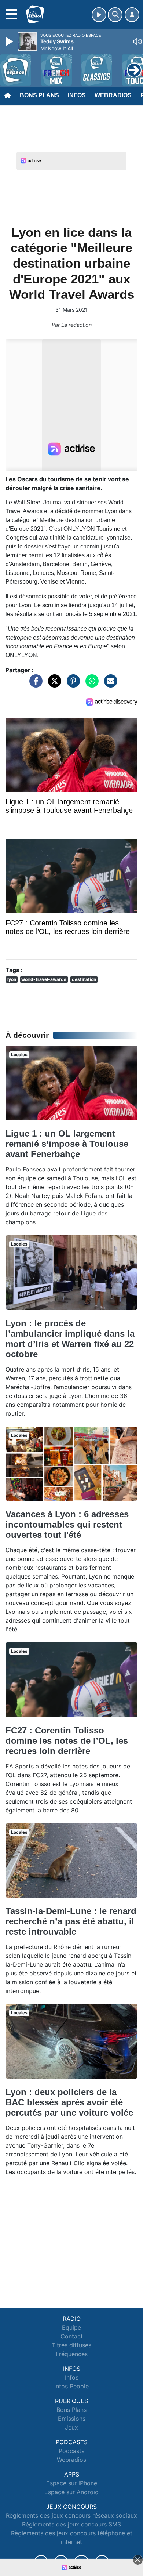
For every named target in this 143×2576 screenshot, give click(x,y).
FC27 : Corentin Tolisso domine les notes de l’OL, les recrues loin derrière (67, 1741)
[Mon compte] (132, 15)
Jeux (71, 2427)
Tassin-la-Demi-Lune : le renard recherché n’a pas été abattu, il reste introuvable (71, 1921)
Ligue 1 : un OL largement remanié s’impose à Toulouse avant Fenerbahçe (67, 1144)
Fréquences (72, 2354)
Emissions (72, 2419)
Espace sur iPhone (72, 2483)
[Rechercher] (115, 15)
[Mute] (137, 41)
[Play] (10, 41)
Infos (77, 95)
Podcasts (71, 2451)
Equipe (71, 2327)
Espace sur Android (71, 2492)
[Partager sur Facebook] (34, 685)
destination (84, 979)
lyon (12, 979)
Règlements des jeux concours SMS (71, 2524)
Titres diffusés (71, 2345)
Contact (72, 2336)
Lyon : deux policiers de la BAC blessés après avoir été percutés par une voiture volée (69, 2102)
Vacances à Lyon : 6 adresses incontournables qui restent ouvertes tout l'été (67, 1524)
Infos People (71, 2386)
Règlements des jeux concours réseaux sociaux (71, 2515)
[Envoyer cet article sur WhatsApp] (90, 685)
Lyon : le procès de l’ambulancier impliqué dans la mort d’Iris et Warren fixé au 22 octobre (70, 1339)
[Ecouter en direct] (99, 15)
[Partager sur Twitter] (53, 685)
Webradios (113, 95)
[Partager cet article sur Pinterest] (71, 685)
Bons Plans (39, 95)
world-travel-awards (44, 979)
